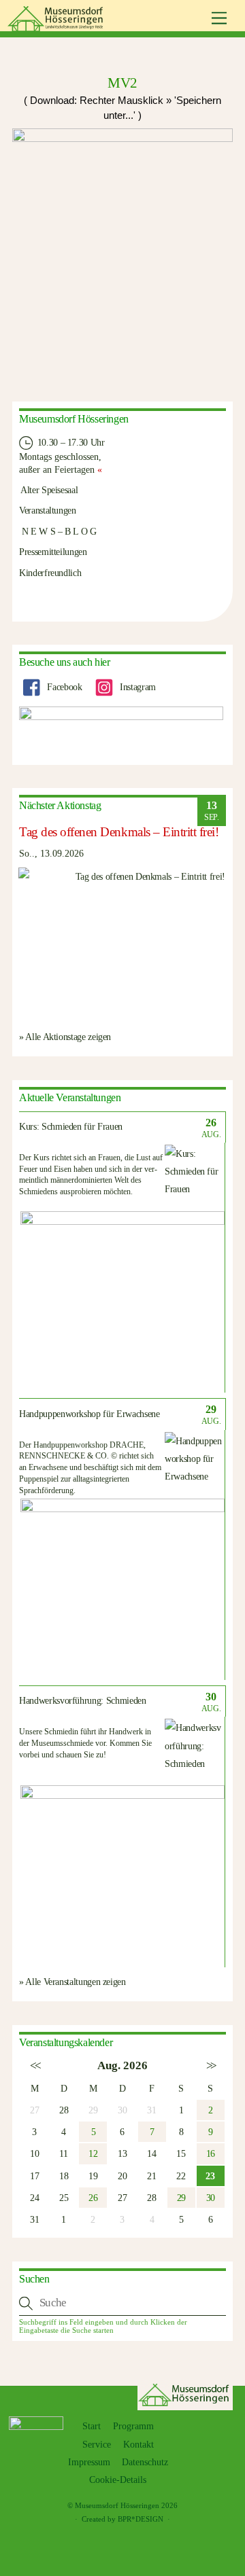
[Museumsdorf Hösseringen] (57, 26)
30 (211, 2198)
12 (93, 2153)
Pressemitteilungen (53, 552)
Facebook (64, 687)
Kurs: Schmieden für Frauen (71, 1127)
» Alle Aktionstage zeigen (65, 1037)
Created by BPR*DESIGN (122, 2519)
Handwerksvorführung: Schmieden (83, 1701)
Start (92, 2426)
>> (211, 2065)
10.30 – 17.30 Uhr (70, 442)
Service (97, 2445)
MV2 (123, 83)
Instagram (136, 687)
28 (64, 2110)
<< (34, 2065)
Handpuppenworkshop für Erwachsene (89, 1414)
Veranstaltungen (48, 510)
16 (211, 2153)
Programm (133, 2426)
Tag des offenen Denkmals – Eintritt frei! (119, 832)
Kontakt (138, 2445)
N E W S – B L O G (58, 531)
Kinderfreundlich (50, 573)
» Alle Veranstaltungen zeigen (72, 1982)
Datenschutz (145, 2462)
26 (93, 2198)
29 (181, 2198)
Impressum (89, 2462)
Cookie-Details (118, 2480)
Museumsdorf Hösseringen (117, 2505)
